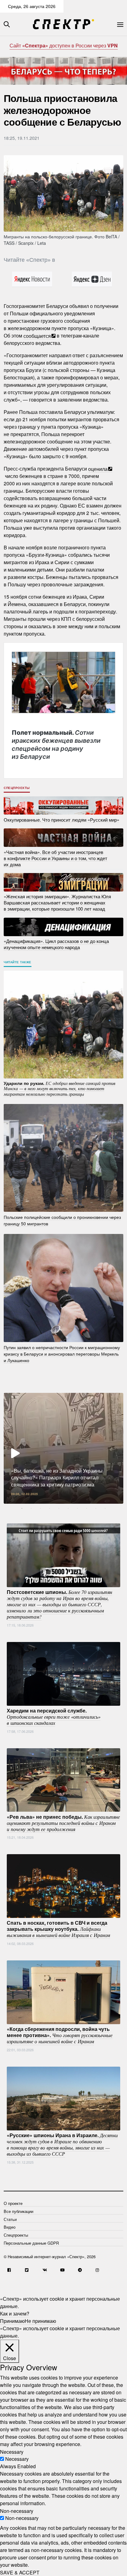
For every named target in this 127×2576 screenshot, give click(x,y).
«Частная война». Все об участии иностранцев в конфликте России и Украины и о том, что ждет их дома (55, 858)
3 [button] (40, 1508)
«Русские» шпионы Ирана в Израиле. (62, 2144)
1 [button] (22, 1508)
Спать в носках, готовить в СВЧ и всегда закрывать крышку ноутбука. (58, 1929)
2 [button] (31, 1508)
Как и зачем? (15, 2313)
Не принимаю (40, 2321)
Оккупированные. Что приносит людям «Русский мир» (61, 819)
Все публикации (18, 2211)
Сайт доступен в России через (64, 45)
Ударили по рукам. (59, 1088)
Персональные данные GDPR (31, 2243)
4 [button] (50, 1508)
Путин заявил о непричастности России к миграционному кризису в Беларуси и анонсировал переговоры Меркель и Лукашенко (62, 1353)
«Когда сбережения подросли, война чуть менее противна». (60, 2035)
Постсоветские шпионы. (59, 1604)
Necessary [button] (12, 2451)
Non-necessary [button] (17, 2511)
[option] (63, 1448)
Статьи (10, 2219)
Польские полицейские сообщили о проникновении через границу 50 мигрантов (62, 1220)
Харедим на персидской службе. (54, 1717)
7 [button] (77, 1508)
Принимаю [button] (12, 2321)
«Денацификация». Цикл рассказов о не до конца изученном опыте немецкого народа (56, 944)
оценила (98, 469)
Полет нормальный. (56, 745)
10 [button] (105, 1508)
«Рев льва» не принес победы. (63, 1822)
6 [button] (68, 1508)
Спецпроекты (17, 788)
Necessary (17, 2459)
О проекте (13, 2203)
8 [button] (87, 1508)
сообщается (37, 336)
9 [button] (96, 1508)
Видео (10, 2227)
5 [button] (59, 1508)
